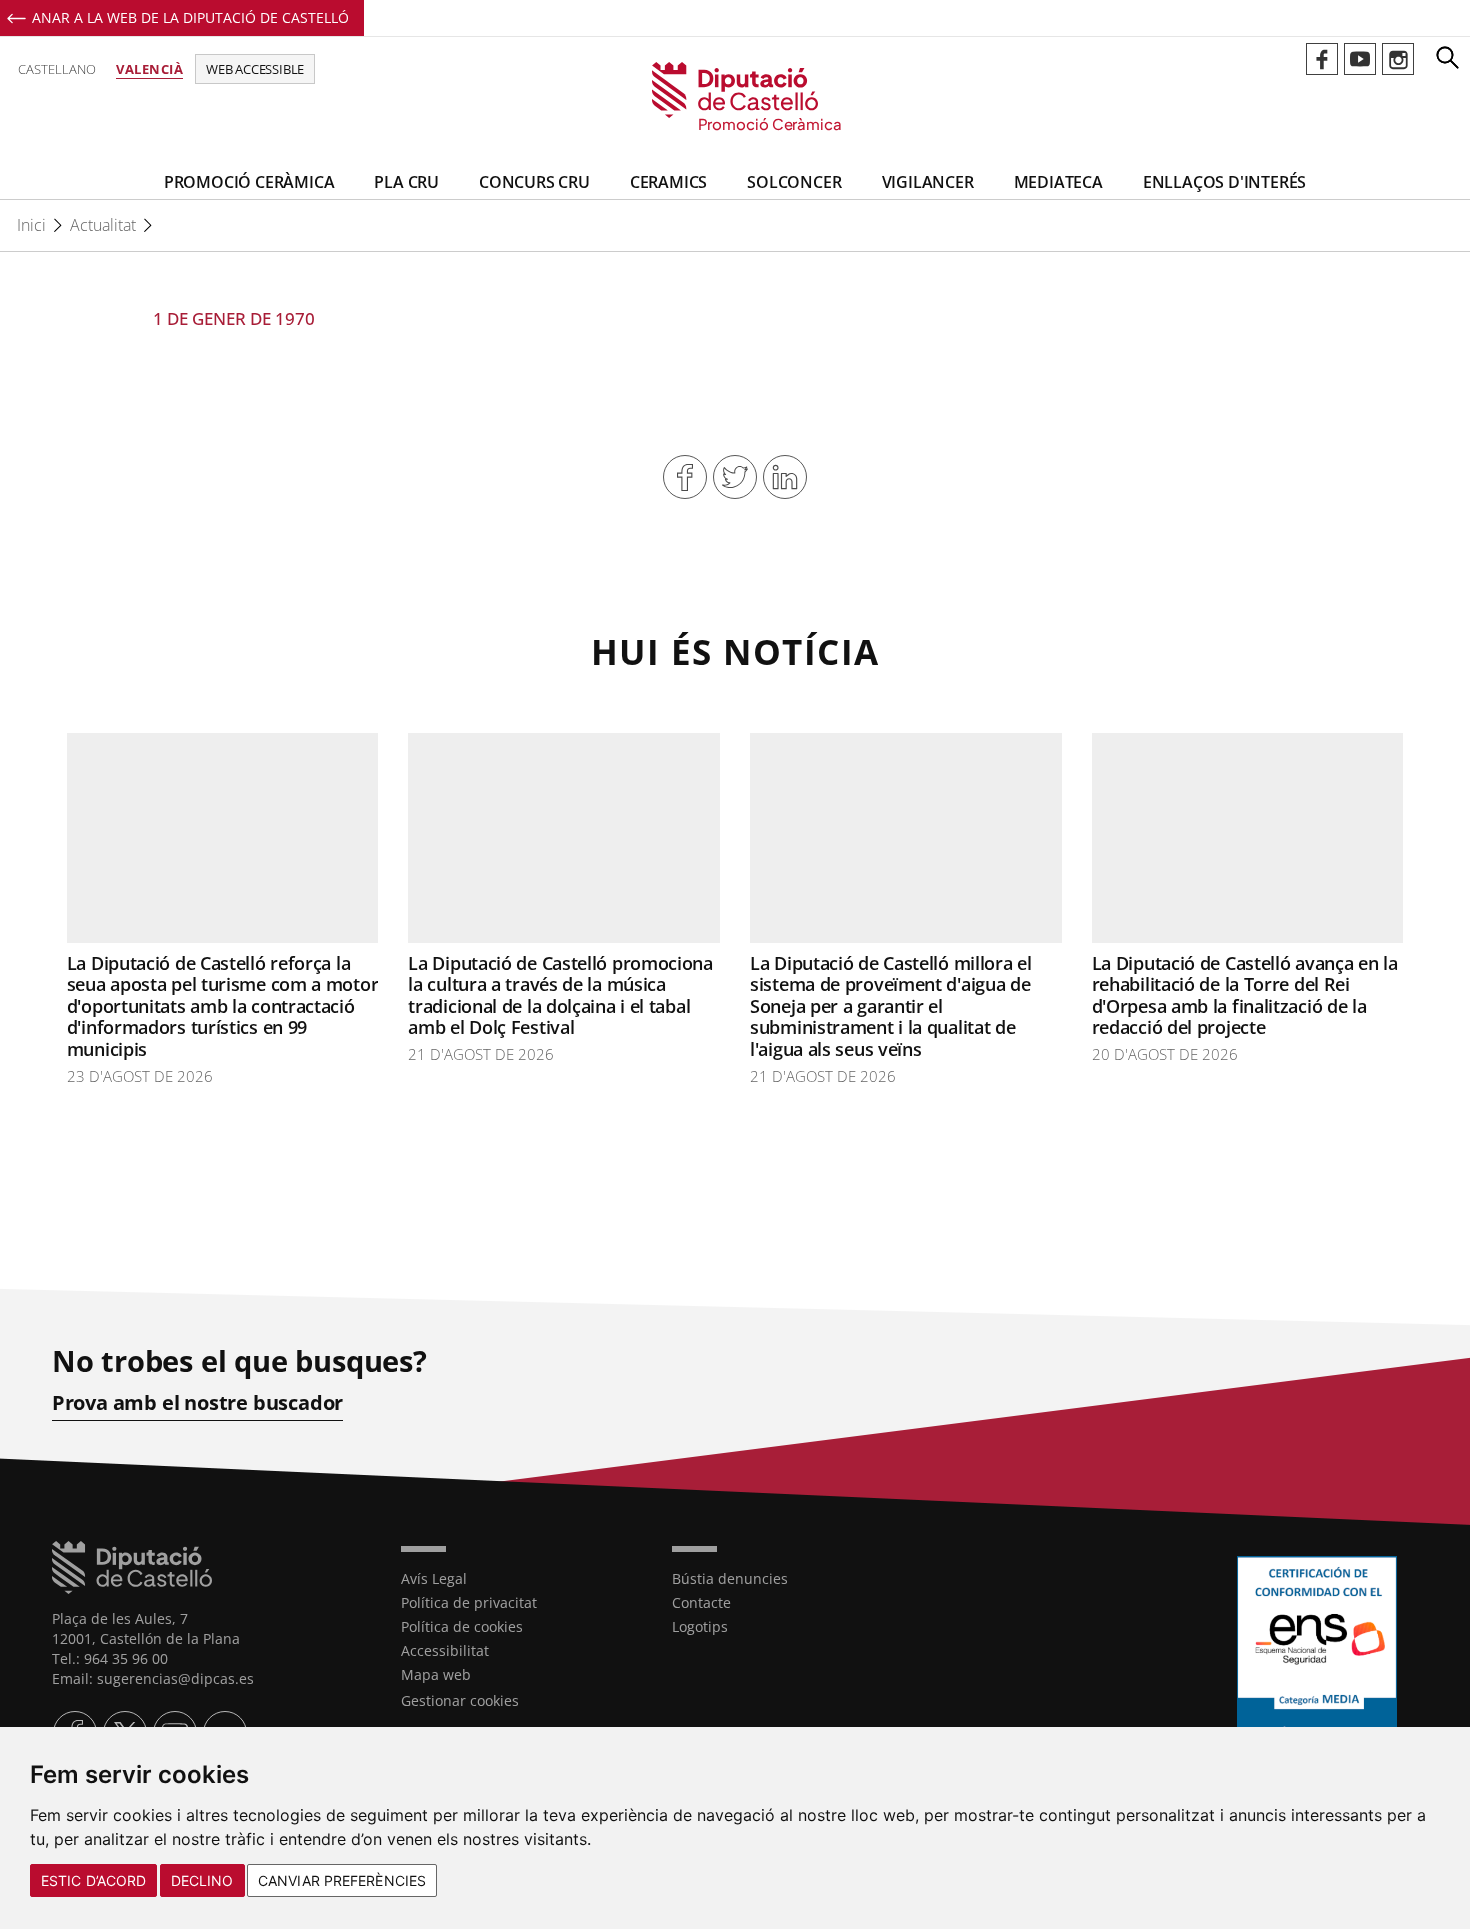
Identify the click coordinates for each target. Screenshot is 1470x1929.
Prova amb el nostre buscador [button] (197, 1403)
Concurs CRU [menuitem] (534, 182)
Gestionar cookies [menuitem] (460, 1700)
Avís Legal (434, 1578)
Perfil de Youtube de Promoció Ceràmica (1360, 59)
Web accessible (255, 69)
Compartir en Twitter (735, 477)
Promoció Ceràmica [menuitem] (249, 182)
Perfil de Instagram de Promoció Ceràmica (1398, 59)
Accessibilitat (445, 1650)
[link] (735, 97)
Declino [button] (202, 1880)
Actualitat (103, 225)
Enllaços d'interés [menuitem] (1224, 182)
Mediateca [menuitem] (1058, 182)
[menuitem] (522, 1579)
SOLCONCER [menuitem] (794, 182)
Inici (31, 225)
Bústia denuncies (730, 1578)
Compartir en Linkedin (785, 477)
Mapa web (436, 1674)
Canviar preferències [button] (342, 1880)
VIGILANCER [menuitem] (928, 182)
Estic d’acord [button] (93, 1880)
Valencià (149, 69)
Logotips (700, 1626)
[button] (1447, 57)
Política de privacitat (469, 1602)
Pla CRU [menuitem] (406, 182)
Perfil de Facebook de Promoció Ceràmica (1322, 59)
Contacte (701, 1602)
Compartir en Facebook (685, 477)
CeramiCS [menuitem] (668, 182)
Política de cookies (462, 1626)
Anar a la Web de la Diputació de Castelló (190, 17)
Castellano (57, 69)
